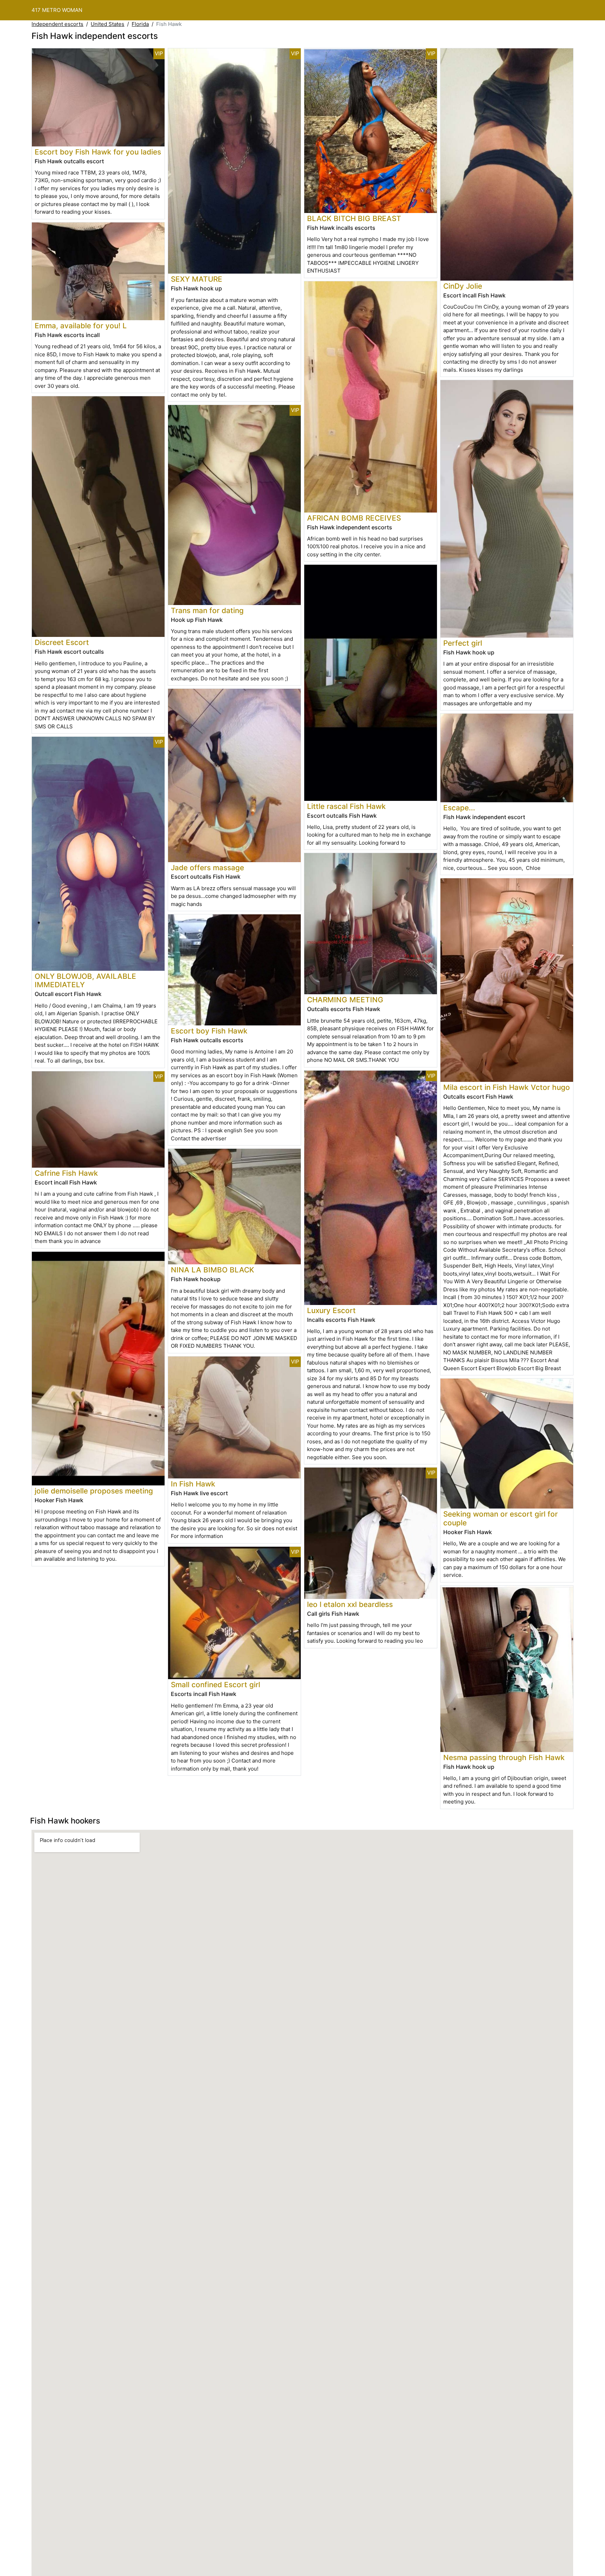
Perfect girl (463, 643)
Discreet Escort (62, 642)
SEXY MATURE (197, 279)
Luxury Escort (331, 1310)
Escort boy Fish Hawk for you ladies (98, 152)
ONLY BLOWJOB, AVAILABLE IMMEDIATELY (85, 981)
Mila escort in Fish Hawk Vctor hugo (507, 1087)
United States (107, 24)
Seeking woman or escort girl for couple (500, 1518)
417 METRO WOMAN (57, 10)
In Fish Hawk (193, 1484)
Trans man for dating (207, 610)
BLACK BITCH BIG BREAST (354, 218)
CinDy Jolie (463, 286)
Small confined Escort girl (215, 1685)
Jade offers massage (207, 868)
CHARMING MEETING (345, 1000)
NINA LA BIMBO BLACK (213, 1270)
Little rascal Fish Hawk (346, 806)
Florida (140, 24)
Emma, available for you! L (81, 326)
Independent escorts (57, 24)
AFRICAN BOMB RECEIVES (354, 518)
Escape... (459, 808)
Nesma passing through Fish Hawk (504, 1757)
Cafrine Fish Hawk (66, 1173)
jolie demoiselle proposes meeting (94, 1491)
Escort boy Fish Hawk (209, 1031)
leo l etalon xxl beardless (350, 1604)
